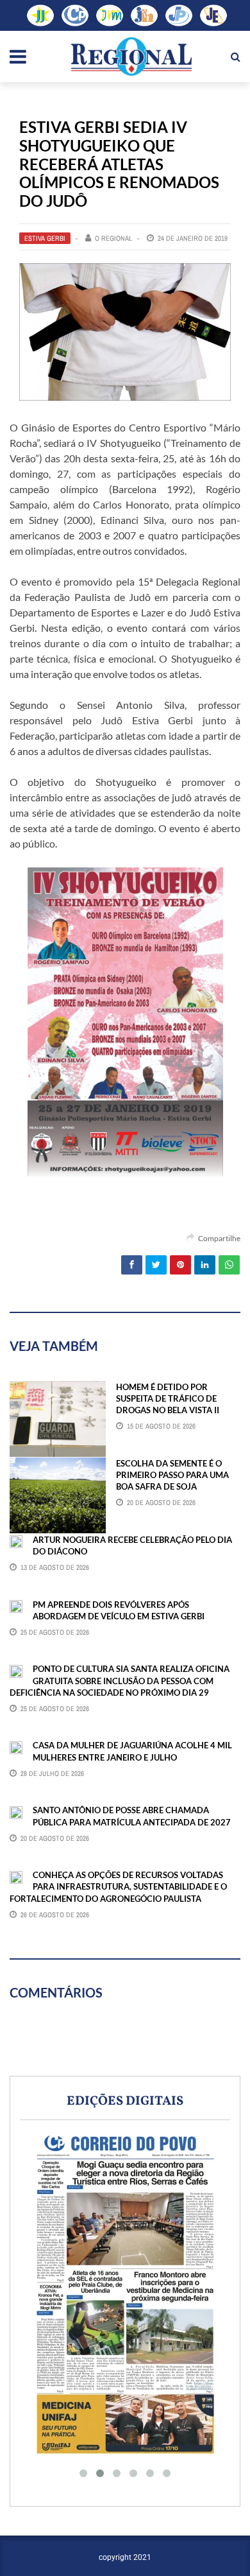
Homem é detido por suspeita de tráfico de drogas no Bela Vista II (168, 1398)
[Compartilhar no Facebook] (132, 1265)
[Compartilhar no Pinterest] (180, 1265)
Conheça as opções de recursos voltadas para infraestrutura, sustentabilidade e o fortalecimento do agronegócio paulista (118, 1886)
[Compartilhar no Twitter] (156, 1265)
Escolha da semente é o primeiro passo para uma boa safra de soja (172, 1475)
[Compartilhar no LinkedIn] (205, 1265)
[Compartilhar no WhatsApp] (229, 1265)
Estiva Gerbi (45, 238)
